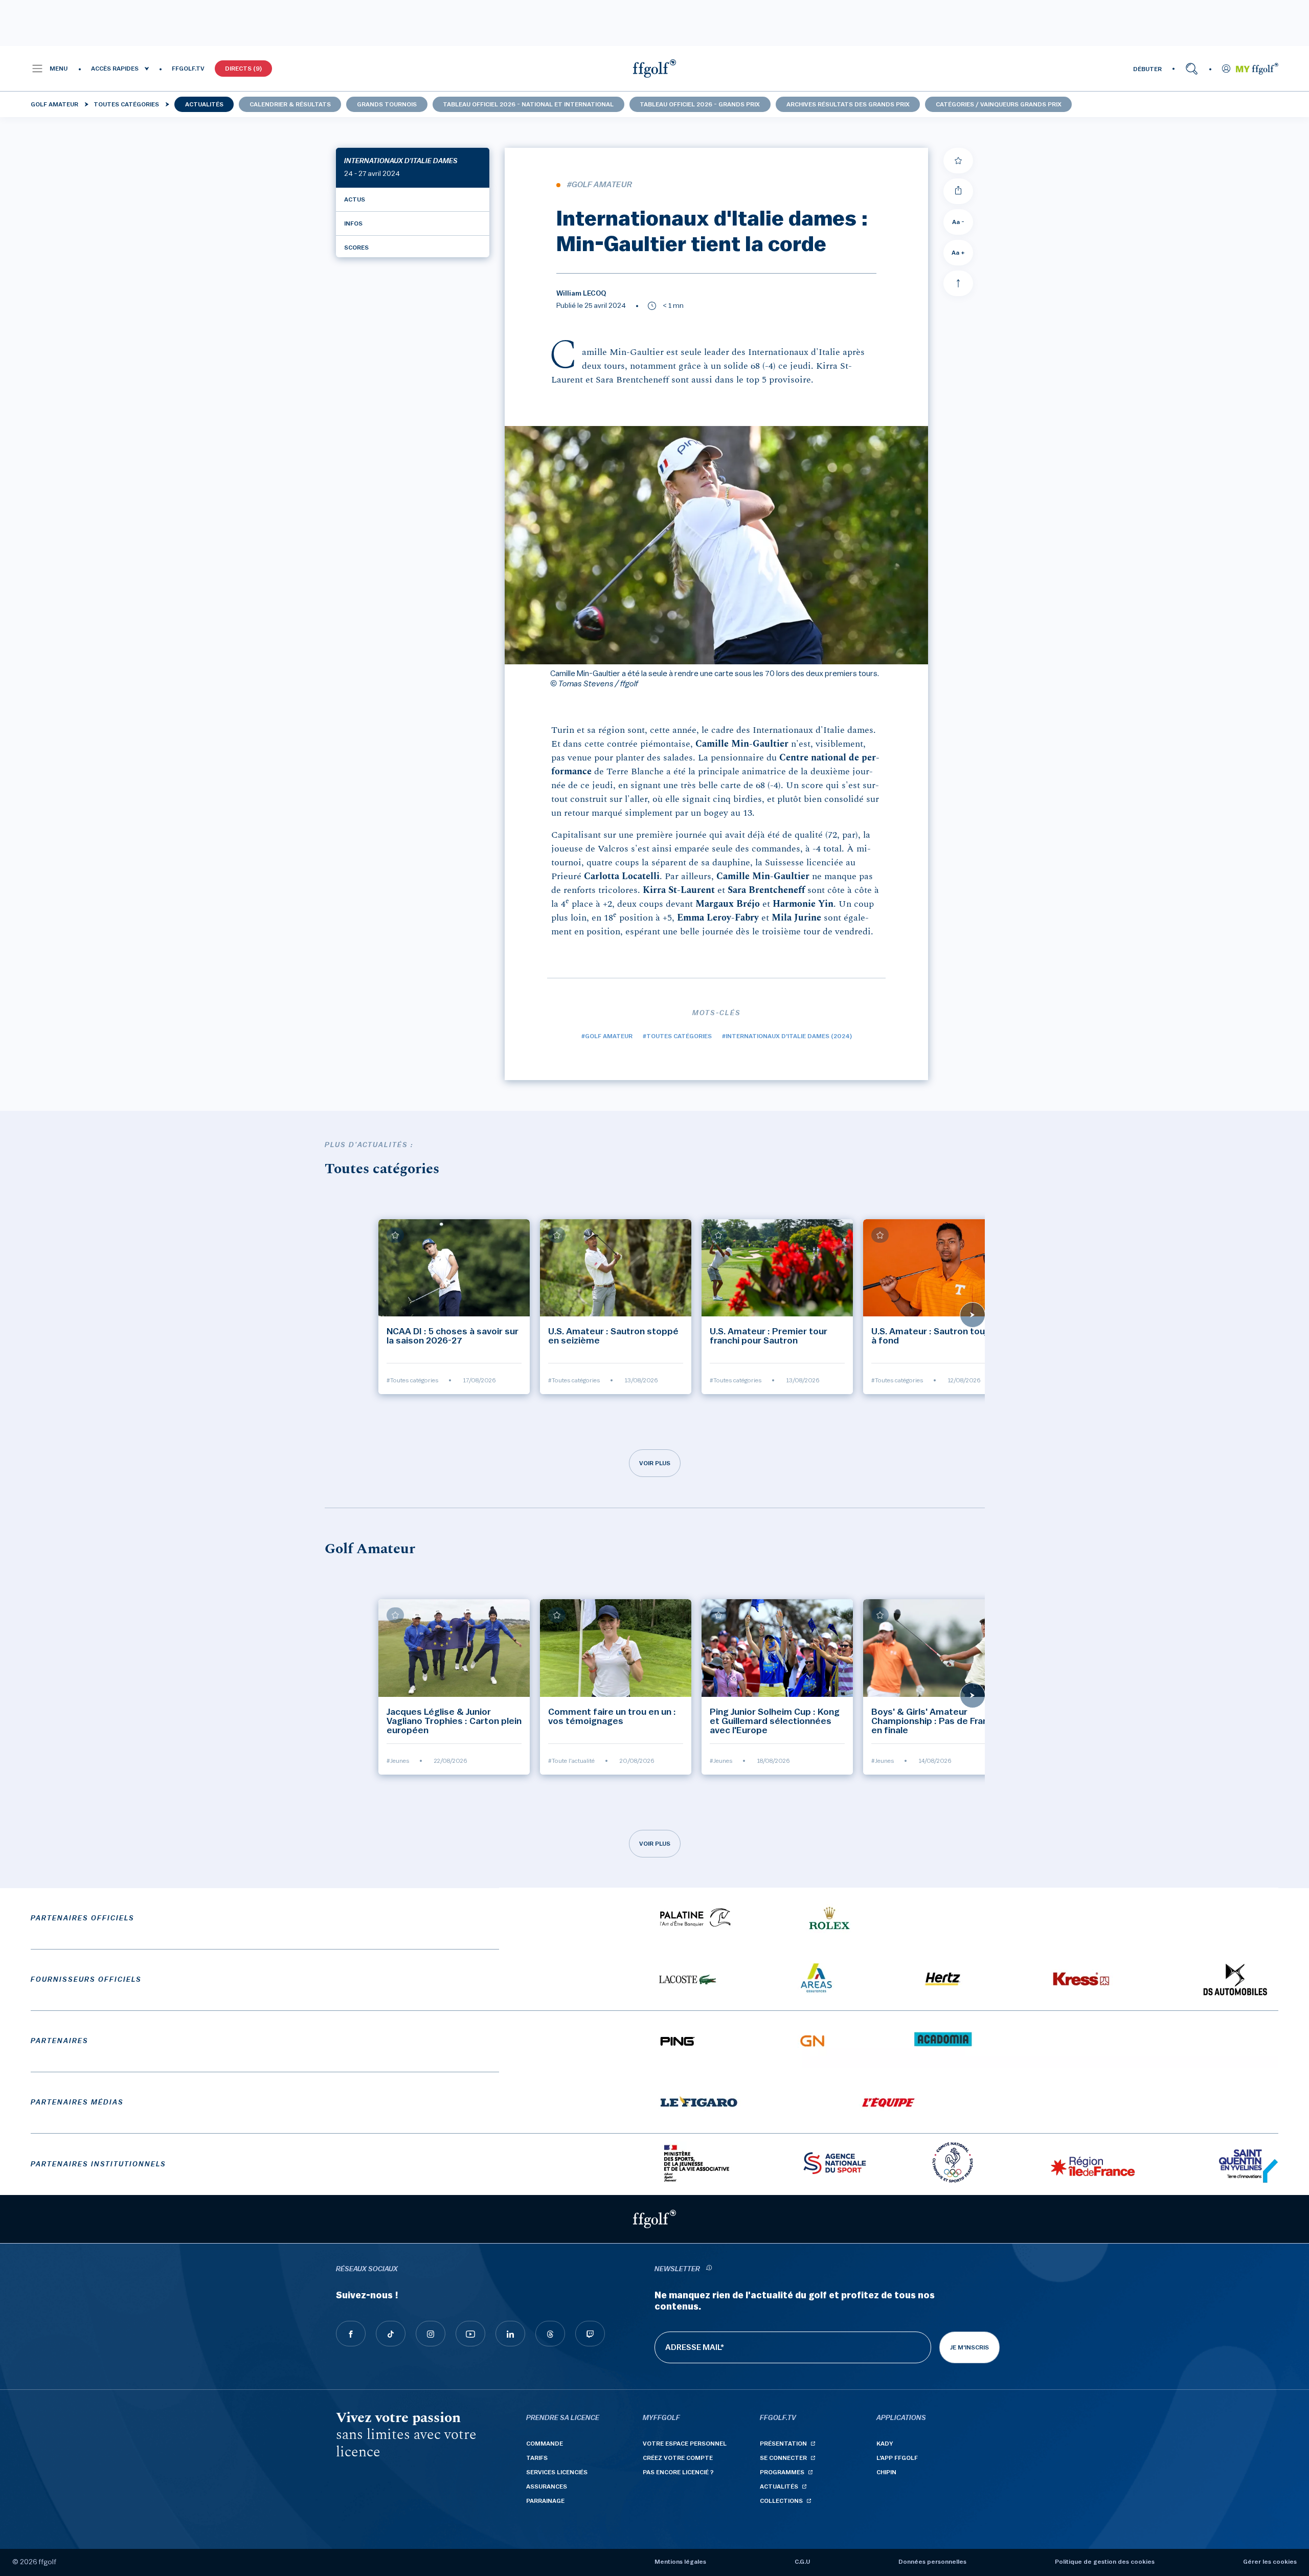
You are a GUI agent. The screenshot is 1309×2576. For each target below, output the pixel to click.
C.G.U (802, 2562)
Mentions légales (680, 2562)
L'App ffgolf (897, 2458)
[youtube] (470, 2334)
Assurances (547, 2487)
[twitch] (590, 2334)
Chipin (886, 2472)
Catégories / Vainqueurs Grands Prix (999, 104)
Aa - (958, 222)
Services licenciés (557, 2472)
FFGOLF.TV (188, 69)
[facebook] (351, 2334)
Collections (781, 2501)
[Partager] (958, 191)
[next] (973, 1315)
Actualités (204, 104)
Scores (356, 248)
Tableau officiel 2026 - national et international (528, 104)
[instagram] (431, 2334)
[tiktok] (391, 2334)
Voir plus (655, 1463)
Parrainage (545, 2501)
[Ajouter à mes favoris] (958, 161)
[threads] (550, 2334)
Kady (885, 2444)
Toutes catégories (126, 104)
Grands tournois (387, 104)
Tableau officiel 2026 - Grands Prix (700, 104)
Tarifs (537, 2458)
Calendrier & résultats (290, 104)
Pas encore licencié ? (678, 2472)
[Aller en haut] (958, 283)
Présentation (783, 2444)
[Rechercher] (1192, 69)
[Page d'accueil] (654, 69)
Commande (545, 2444)
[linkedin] (510, 2334)
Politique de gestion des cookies (1105, 2562)
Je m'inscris (969, 2347)
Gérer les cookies (1270, 2562)
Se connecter (783, 2458)
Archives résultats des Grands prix (848, 104)
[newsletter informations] (709, 2269)
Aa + (958, 253)
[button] (49, 69)
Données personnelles (932, 2562)
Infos (353, 223)
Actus (355, 199)
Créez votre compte (678, 2458)
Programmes (782, 2472)
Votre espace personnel (685, 2444)
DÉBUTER (1147, 69)
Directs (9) (243, 69)
